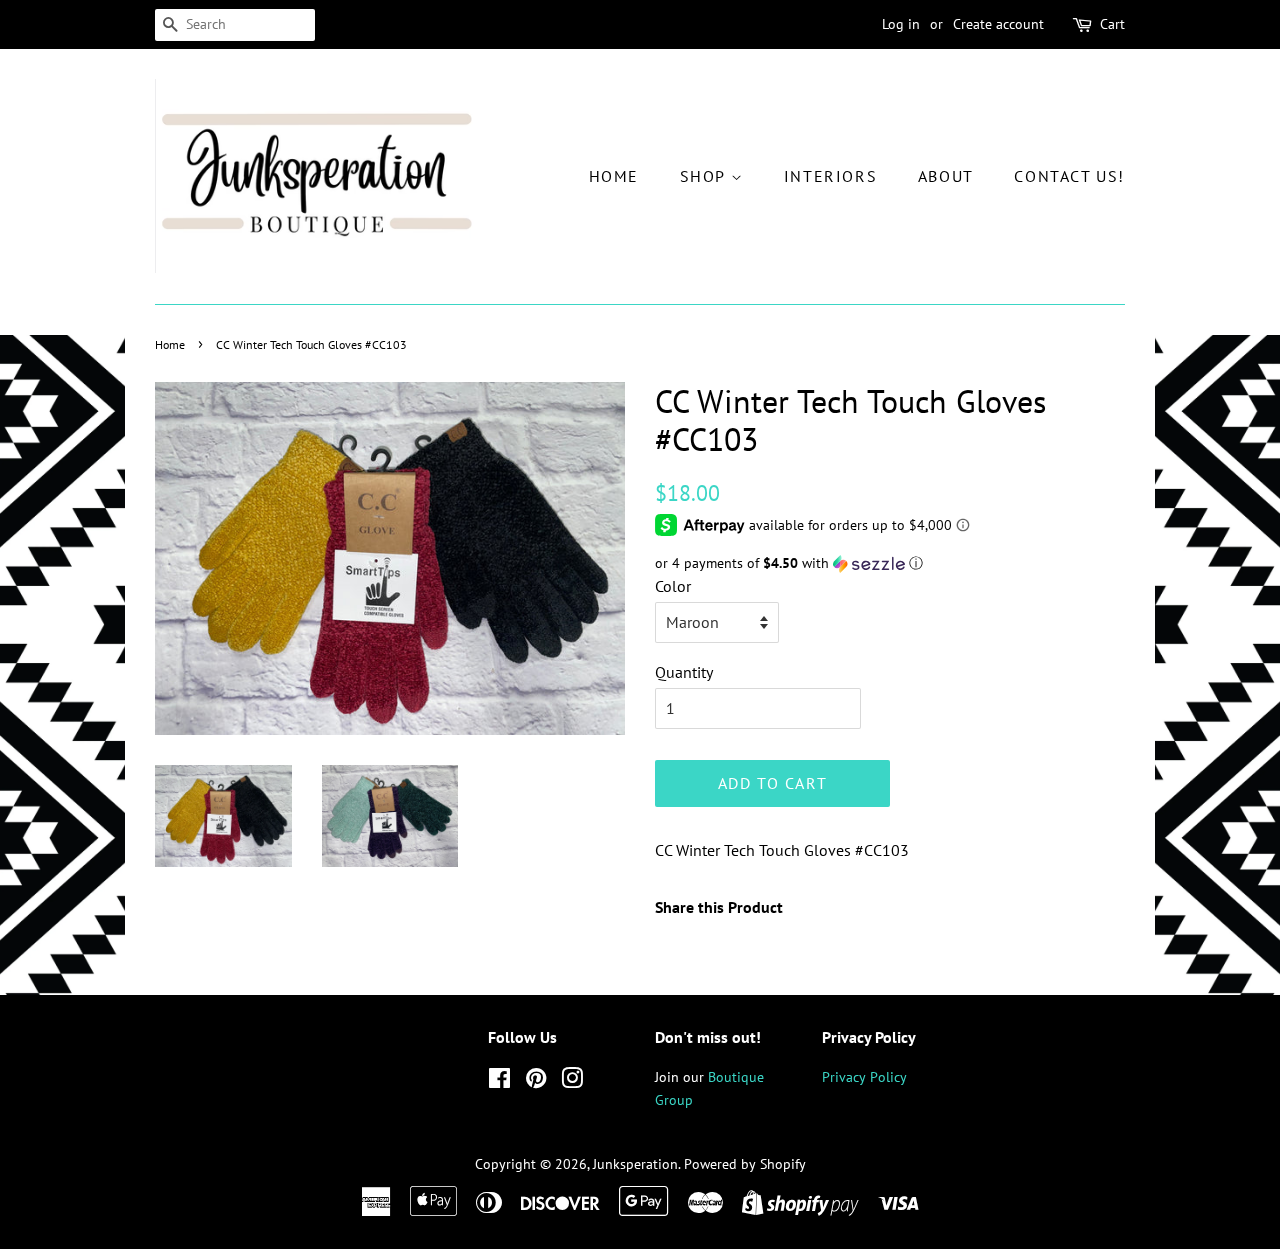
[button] (890, 563)
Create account (998, 24)
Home (614, 176)
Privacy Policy (864, 1077)
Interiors (830, 176)
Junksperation (635, 1164)
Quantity (684, 672)
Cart (1112, 24)
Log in (901, 24)
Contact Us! (1069, 176)
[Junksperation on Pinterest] (536, 1082)
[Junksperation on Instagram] (572, 1082)
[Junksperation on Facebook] (499, 1082)
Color (673, 586)
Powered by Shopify (745, 1164)
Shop (705, 176)
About (946, 176)
